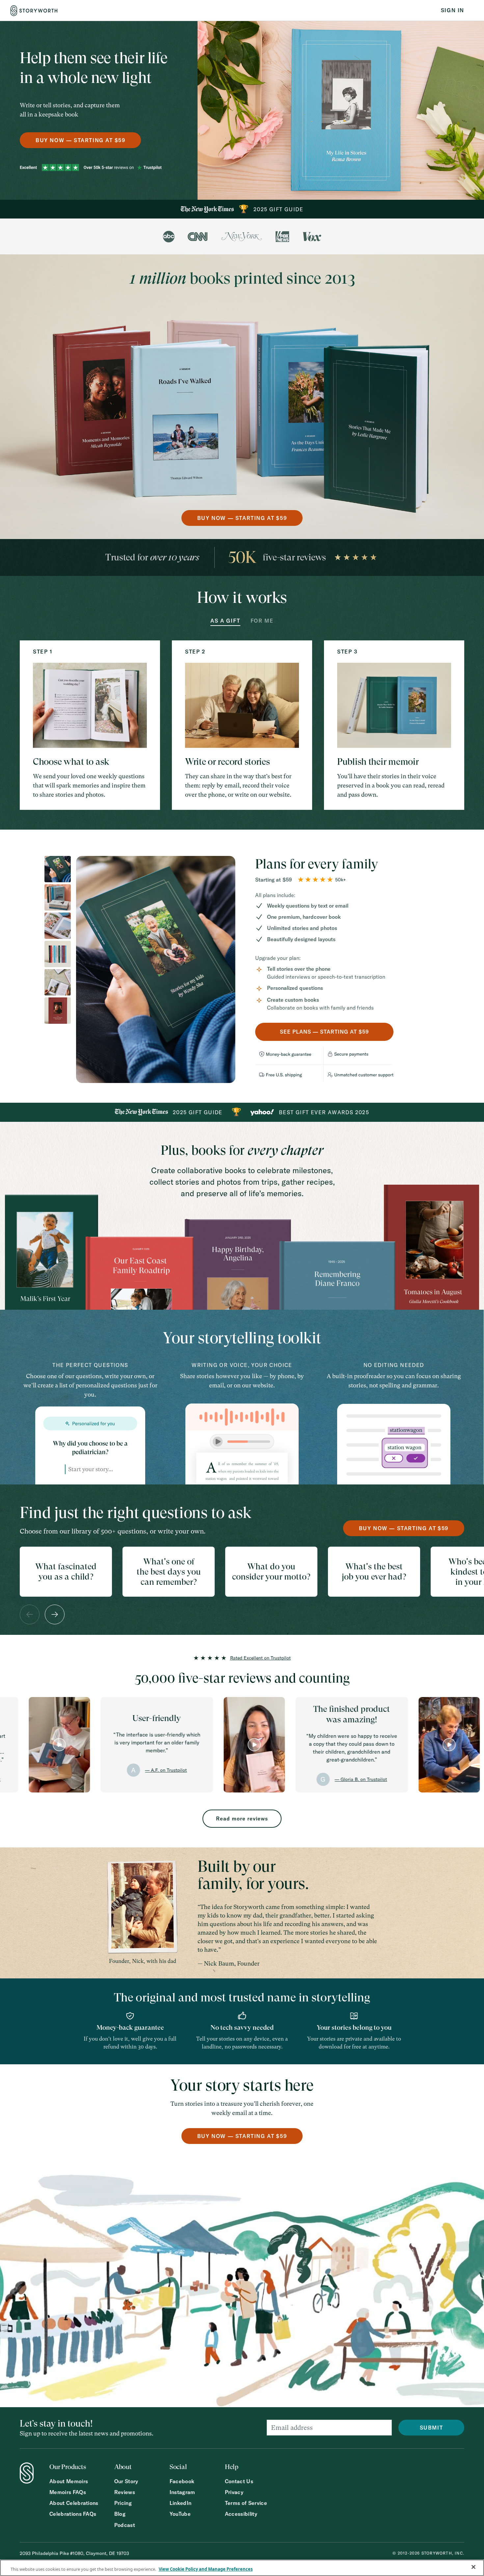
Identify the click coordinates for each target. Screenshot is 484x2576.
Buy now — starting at (404, 1528)
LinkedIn (181, 2503)
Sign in (453, 10)
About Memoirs (69, 2481)
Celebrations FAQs (73, 2514)
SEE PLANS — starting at (324, 1032)
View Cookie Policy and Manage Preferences (206, 2569)
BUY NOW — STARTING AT (80, 140)
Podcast (125, 2525)
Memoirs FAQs (68, 2492)
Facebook (182, 2481)
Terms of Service (246, 2503)
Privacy (234, 2492)
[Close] (473, 2567)
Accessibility (241, 2514)
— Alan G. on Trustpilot (444, 1774)
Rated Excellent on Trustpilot (260, 1658)
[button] (30, 1614)
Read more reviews (242, 1818)
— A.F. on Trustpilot (54, 1770)
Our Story (126, 2481)
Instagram (182, 2492)
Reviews (125, 2492)
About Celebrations (74, 2503)
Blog (120, 2514)
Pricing (123, 2503)
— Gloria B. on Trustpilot (249, 1779)
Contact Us (239, 2481)
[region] (242, 2568)
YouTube (180, 2514)
